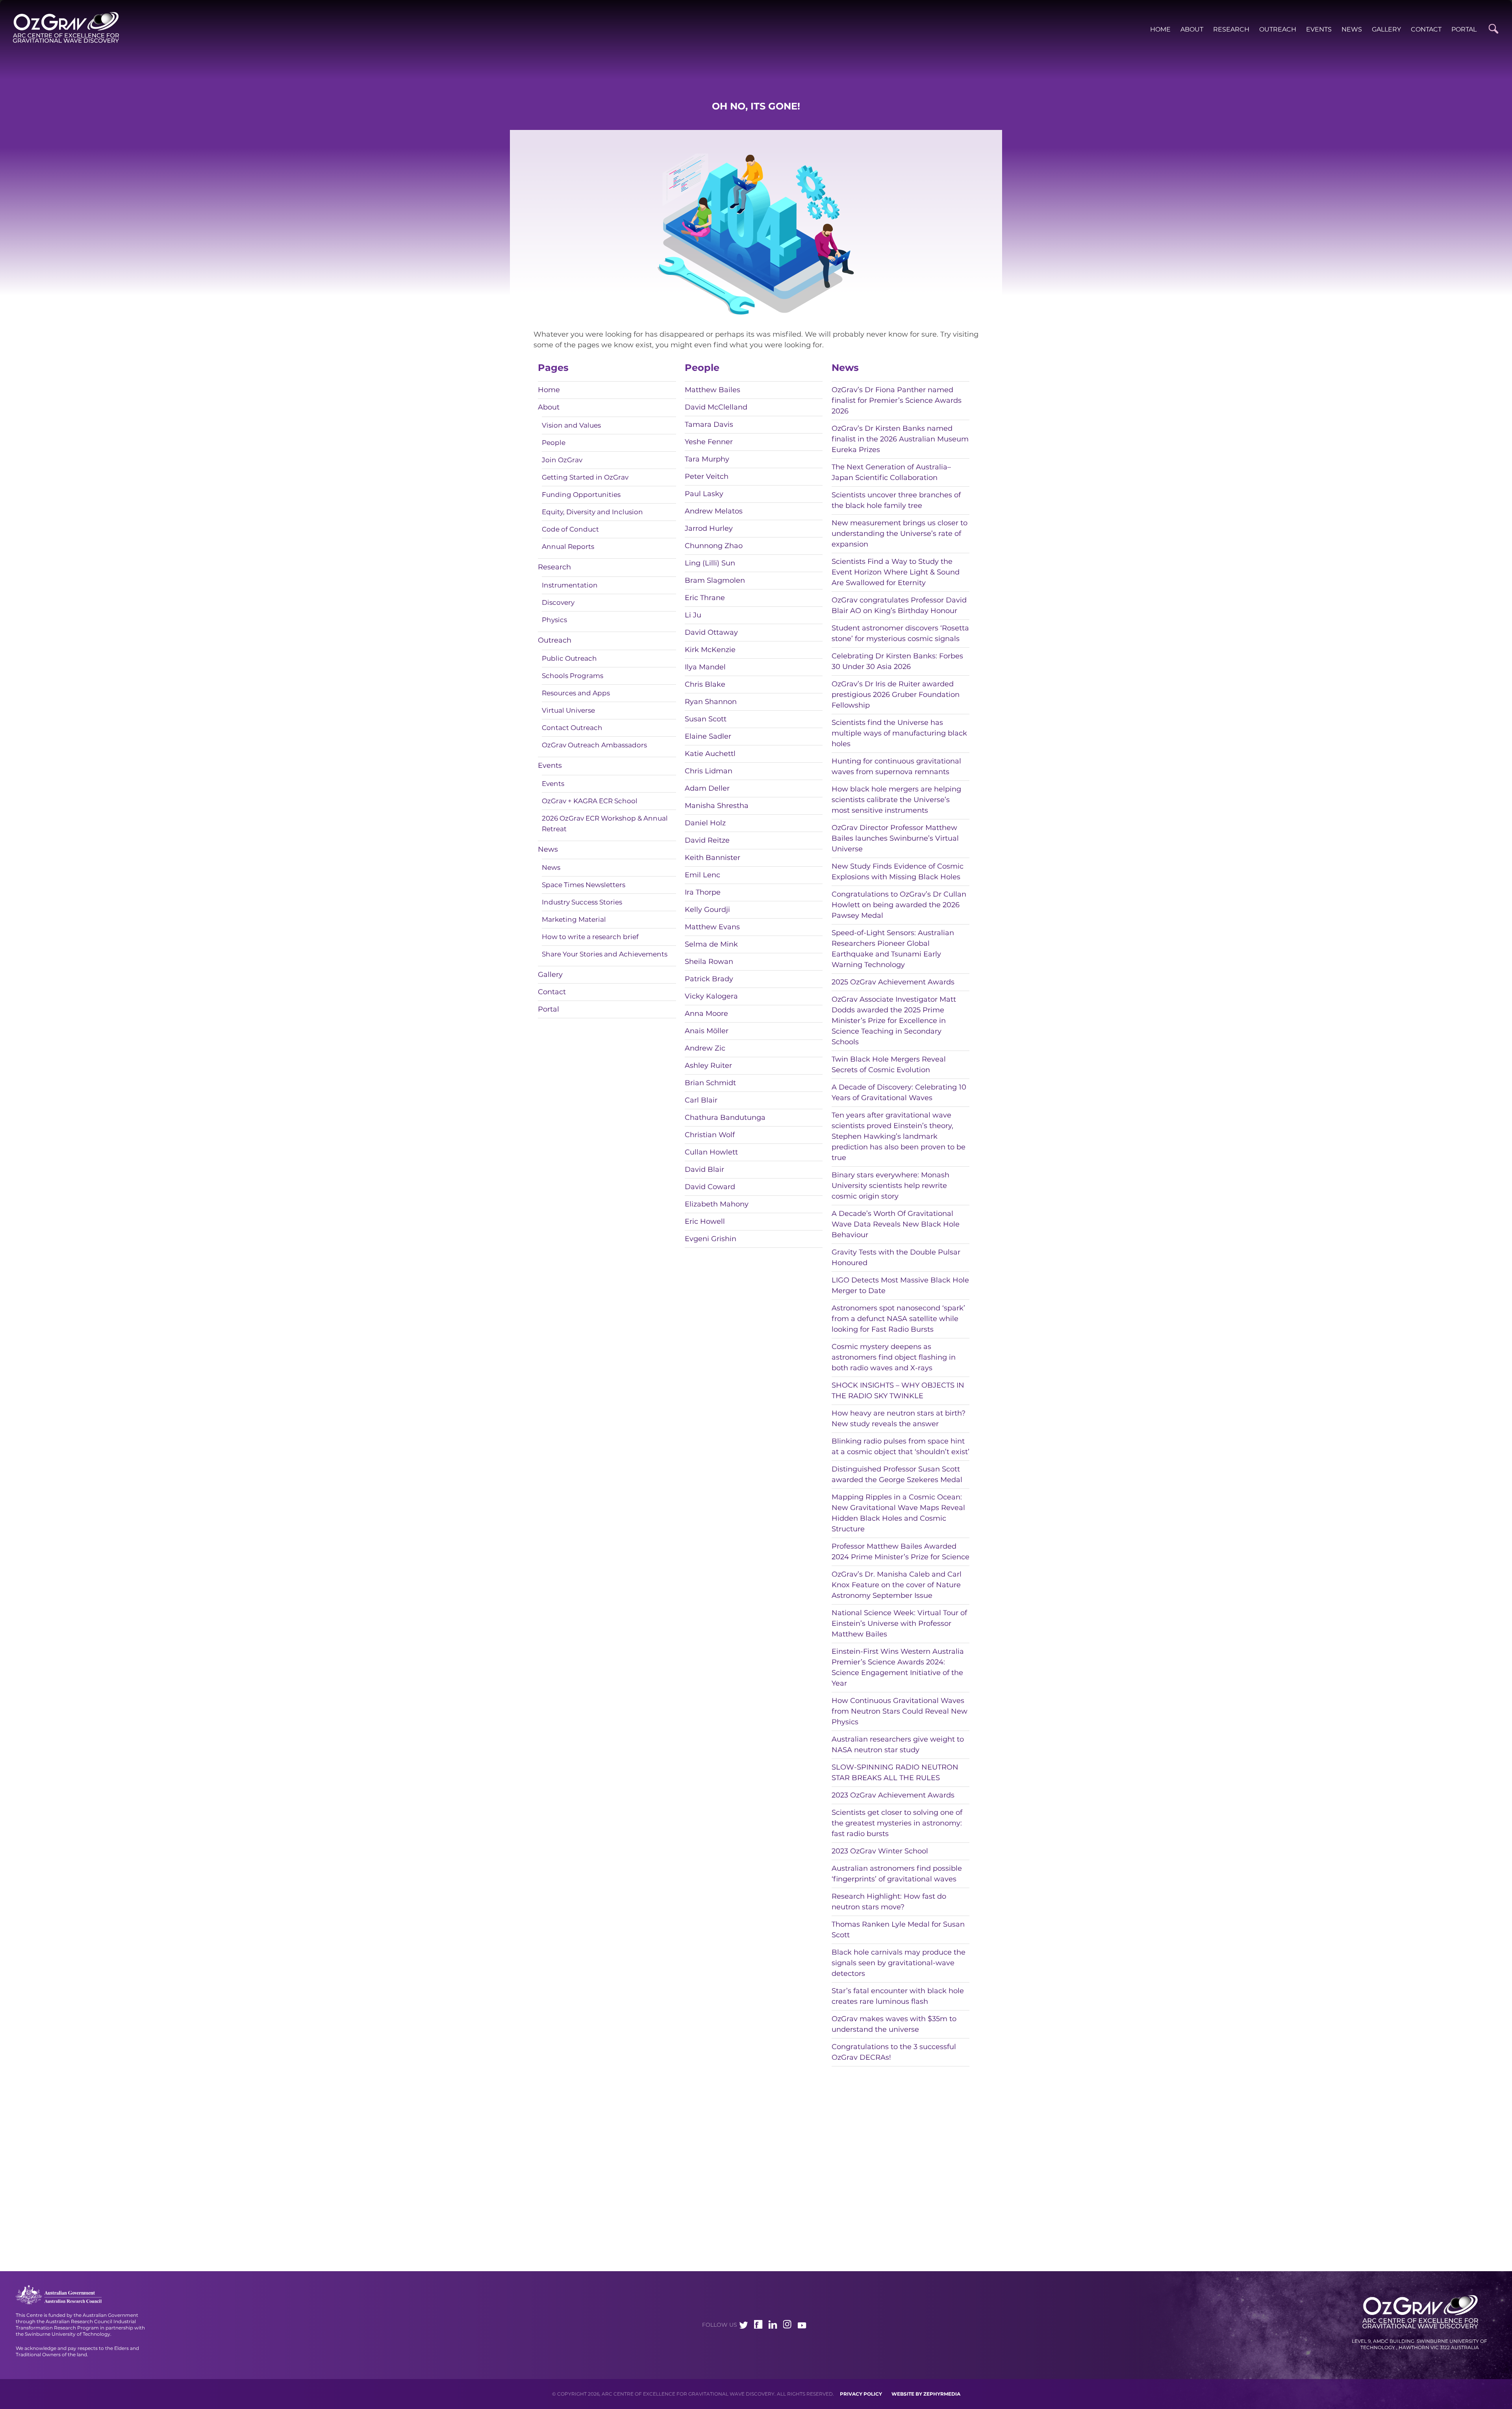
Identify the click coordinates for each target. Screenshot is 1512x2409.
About (1192, 29)
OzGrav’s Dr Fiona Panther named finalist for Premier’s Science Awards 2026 (897, 400)
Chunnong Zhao (714, 546)
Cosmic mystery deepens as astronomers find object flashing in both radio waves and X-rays (894, 1357)
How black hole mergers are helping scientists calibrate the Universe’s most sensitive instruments (896, 800)
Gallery (1386, 29)
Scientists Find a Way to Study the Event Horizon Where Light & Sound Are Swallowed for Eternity (896, 572)
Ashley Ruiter (708, 1066)
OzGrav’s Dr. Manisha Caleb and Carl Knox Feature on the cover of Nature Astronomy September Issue (897, 1585)
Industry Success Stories (582, 902)
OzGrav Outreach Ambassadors (594, 745)
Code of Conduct (570, 529)
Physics (554, 620)
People (554, 443)
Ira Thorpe (703, 892)
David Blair (704, 1169)
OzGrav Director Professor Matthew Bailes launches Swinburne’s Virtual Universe (895, 838)
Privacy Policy (861, 2394)
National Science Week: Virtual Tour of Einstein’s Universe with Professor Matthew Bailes (899, 1623)
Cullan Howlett (711, 1152)
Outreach (1278, 29)
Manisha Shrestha (717, 806)
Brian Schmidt (710, 1083)
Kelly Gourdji (707, 910)
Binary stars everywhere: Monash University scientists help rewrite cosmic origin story (890, 1186)
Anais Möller (707, 1031)
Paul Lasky (704, 494)
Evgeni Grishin (711, 1239)
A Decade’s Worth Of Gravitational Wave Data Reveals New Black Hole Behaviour (896, 1224)
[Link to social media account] (744, 2326)
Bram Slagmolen (715, 580)
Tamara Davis (709, 424)
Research (1231, 29)
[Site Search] (1493, 29)
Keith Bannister (712, 858)
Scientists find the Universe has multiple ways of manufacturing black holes (899, 733)
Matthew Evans (712, 927)
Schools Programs (573, 676)
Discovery (558, 602)
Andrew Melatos (714, 511)
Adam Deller (707, 788)
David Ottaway (711, 632)
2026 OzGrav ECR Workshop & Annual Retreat (605, 824)
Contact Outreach (572, 728)
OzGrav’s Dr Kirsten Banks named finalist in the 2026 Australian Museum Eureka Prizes (900, 439)
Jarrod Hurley (709, 528)
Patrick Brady (709, 979)
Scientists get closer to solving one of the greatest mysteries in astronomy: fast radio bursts (897, 1823)
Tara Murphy (707, 459)
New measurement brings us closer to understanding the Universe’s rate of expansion (900, 534)
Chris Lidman (709, 771)
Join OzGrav (562, 460)
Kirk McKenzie (710, 650)
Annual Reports (568, 547)
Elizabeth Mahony (717, 1204)
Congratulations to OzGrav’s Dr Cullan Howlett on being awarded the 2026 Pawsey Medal (899, 905)
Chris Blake (705, 684)
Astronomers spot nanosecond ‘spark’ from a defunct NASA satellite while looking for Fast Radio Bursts (898, 1319)
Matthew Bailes (712, 390)
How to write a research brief (590, 937)
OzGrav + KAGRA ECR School (590, 801)
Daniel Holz (705, 823)
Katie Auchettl (710, 754)
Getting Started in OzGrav (585, 477)
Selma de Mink (711, 944)
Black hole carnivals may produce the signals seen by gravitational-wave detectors (899, 1963)
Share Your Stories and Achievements (605, 954)
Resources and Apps (576, 693)
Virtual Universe (568, 710)
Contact (1426, 29)
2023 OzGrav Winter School (880, 1851)
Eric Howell (705, 1221)
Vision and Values (571, 425)
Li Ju (693, 615)
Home (1160, 29)
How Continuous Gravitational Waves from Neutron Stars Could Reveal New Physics (900, 1711)
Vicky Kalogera (711, 996)
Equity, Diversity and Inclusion (592, 512)
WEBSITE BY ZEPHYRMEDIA (926, 2394)
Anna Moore (706, 1014)
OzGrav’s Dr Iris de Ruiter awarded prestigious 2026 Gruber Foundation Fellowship (896, 695)
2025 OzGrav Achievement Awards (893, 982)
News (1352, 29)
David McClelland (716, 407)
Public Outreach (569, 658)
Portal (1464, 29)
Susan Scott (706, 719)
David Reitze (707, 840)
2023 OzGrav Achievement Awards (893, 1795)
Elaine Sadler (708, 736)
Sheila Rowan (709, 962)
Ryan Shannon (711, 702)
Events (1319, 29)
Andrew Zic (705, 1048)
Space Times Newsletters (584, 885)
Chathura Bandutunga (725, 1117)
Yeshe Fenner (709, 442)
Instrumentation (570, 585)
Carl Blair (701, 1100)
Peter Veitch (707, 476)
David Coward (710, 1187)
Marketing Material (574, 919)
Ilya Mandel (705, 667)
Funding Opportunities (581, 495)
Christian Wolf (710, 1135)
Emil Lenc (702, 875)
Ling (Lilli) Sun (710, 563)
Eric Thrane (705, 598)
